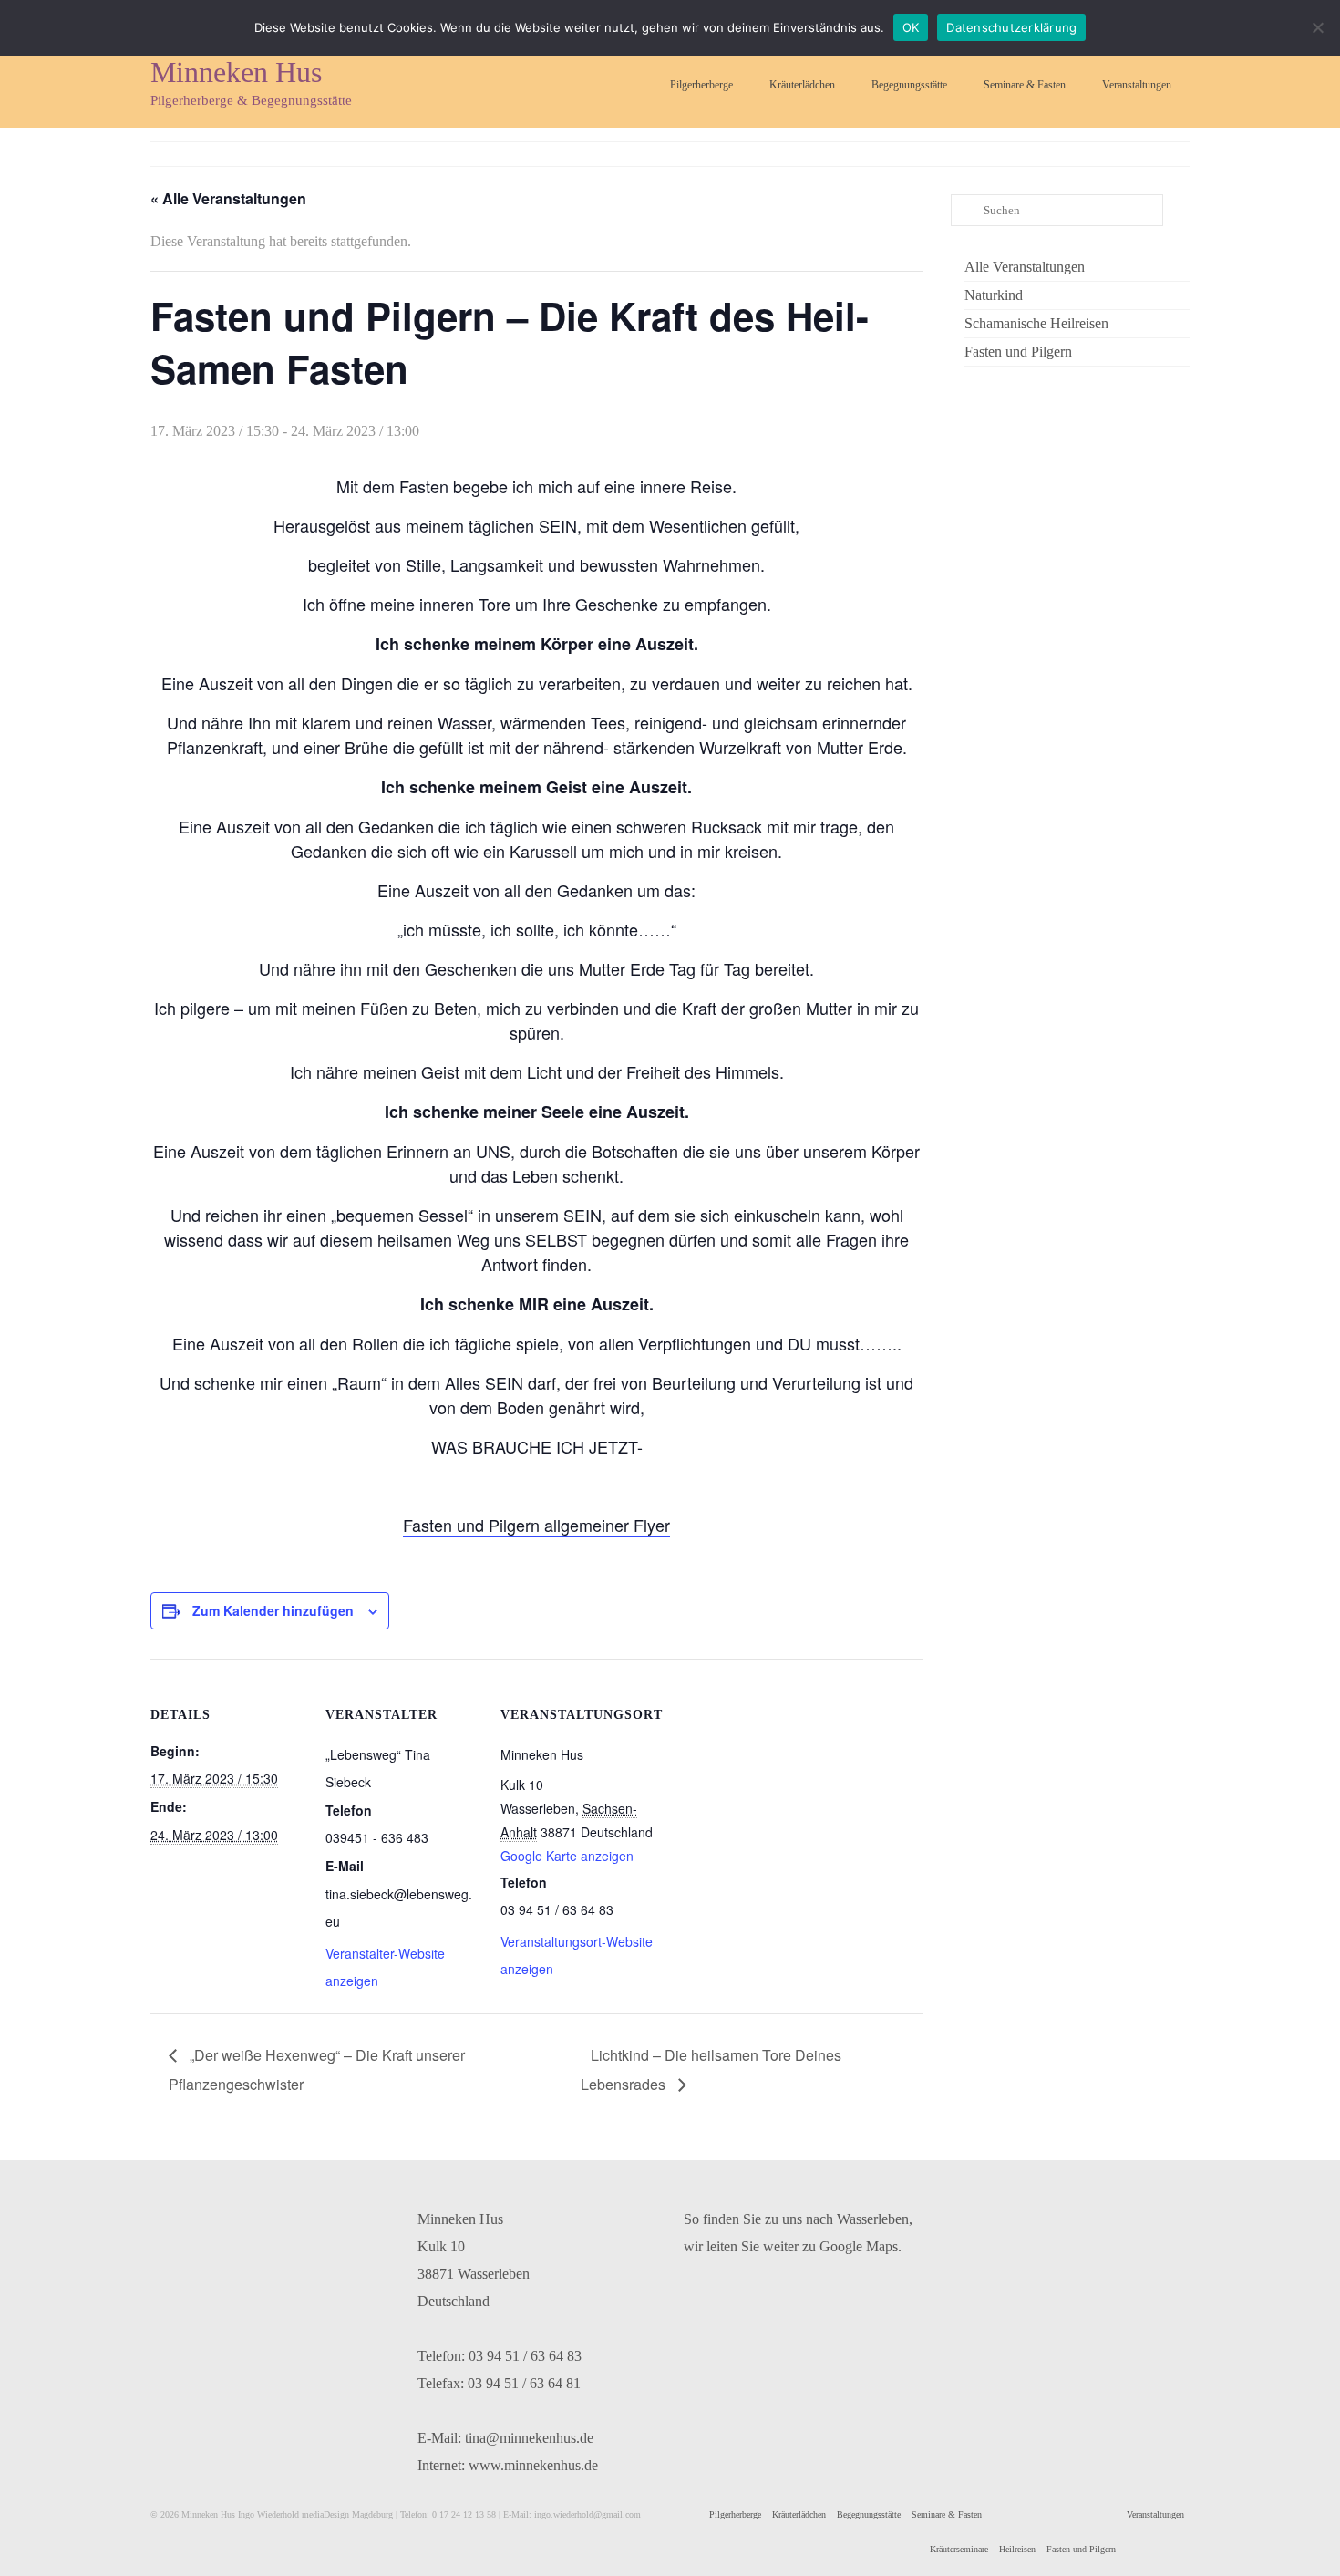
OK (911, 27)
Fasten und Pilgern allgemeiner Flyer (536, 1525)
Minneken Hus (236, 72)
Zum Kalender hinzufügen (273, 1610)
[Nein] (1317, 27)
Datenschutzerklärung (1011, 27)
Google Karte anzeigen (567, 1856)
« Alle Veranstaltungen (228, 198)
